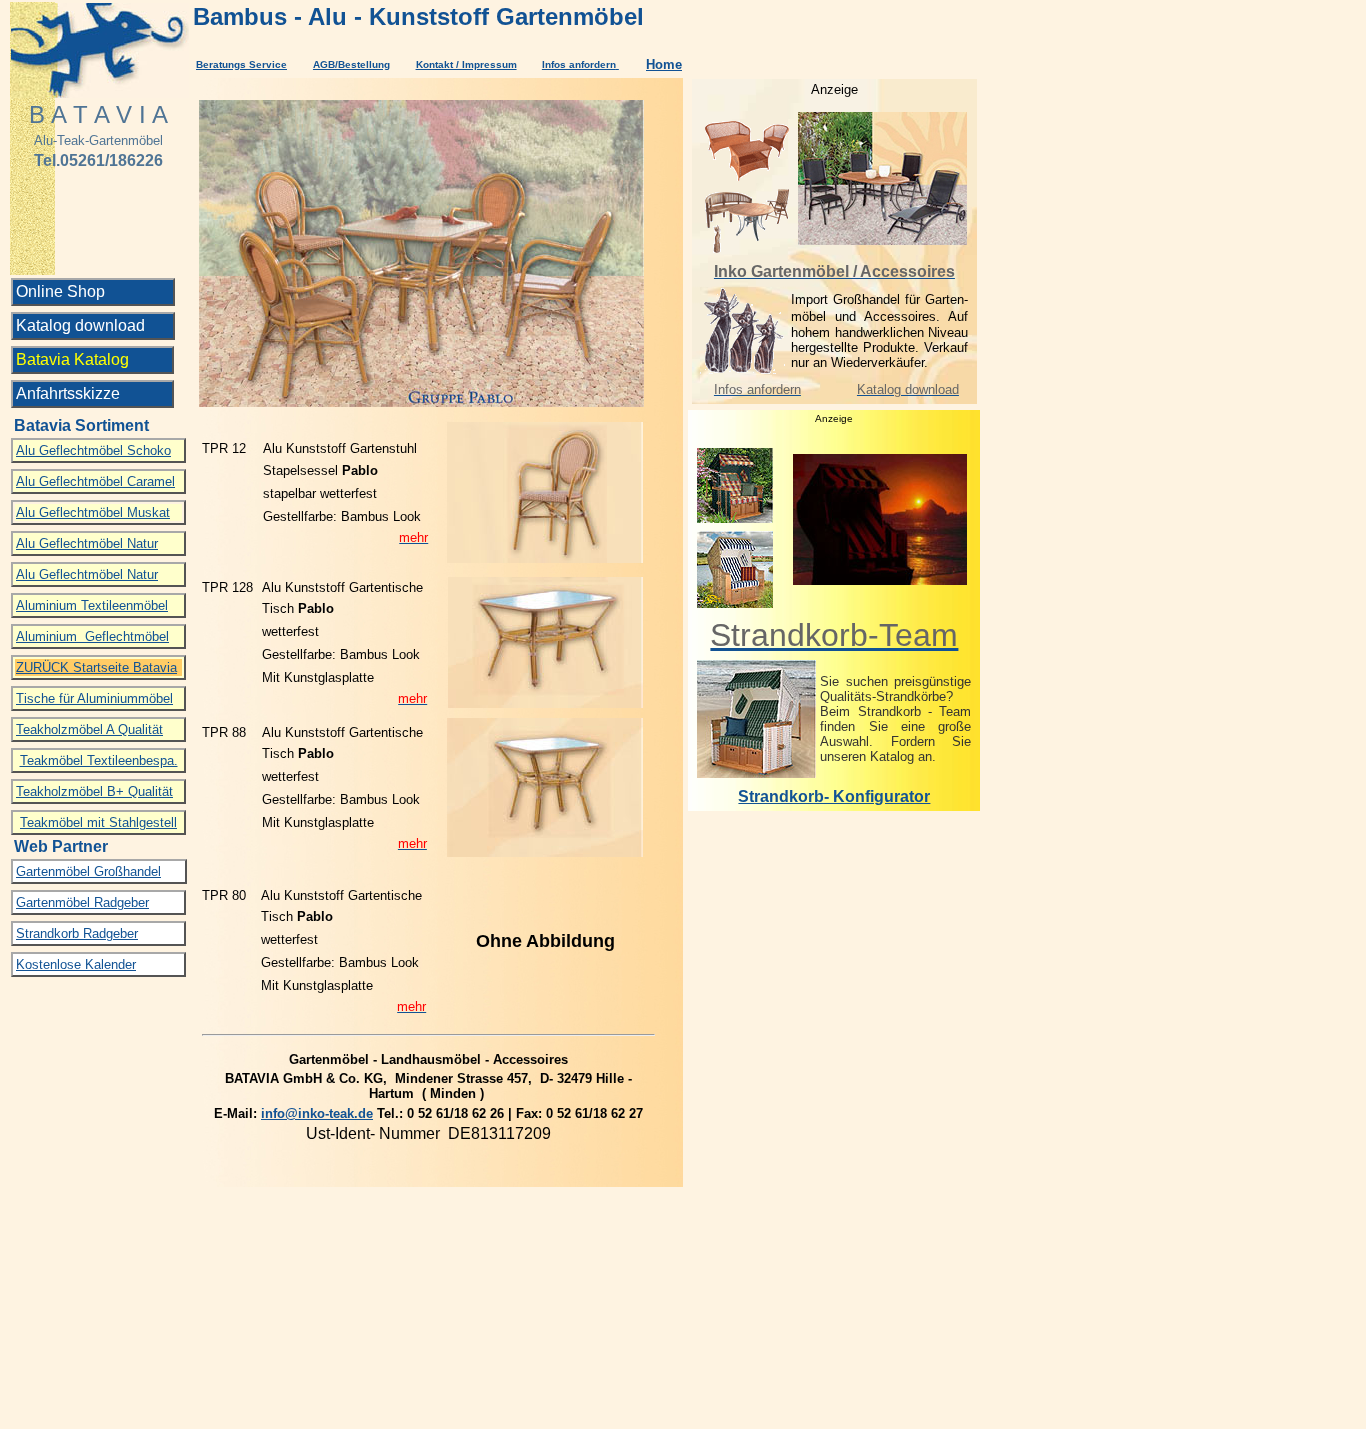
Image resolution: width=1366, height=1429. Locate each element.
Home (664, 64)
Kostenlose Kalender (76, 964)
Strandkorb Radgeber (77, 933)
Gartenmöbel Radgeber (82, 902)
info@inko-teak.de (317, 1113)
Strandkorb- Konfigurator (834, 796)
